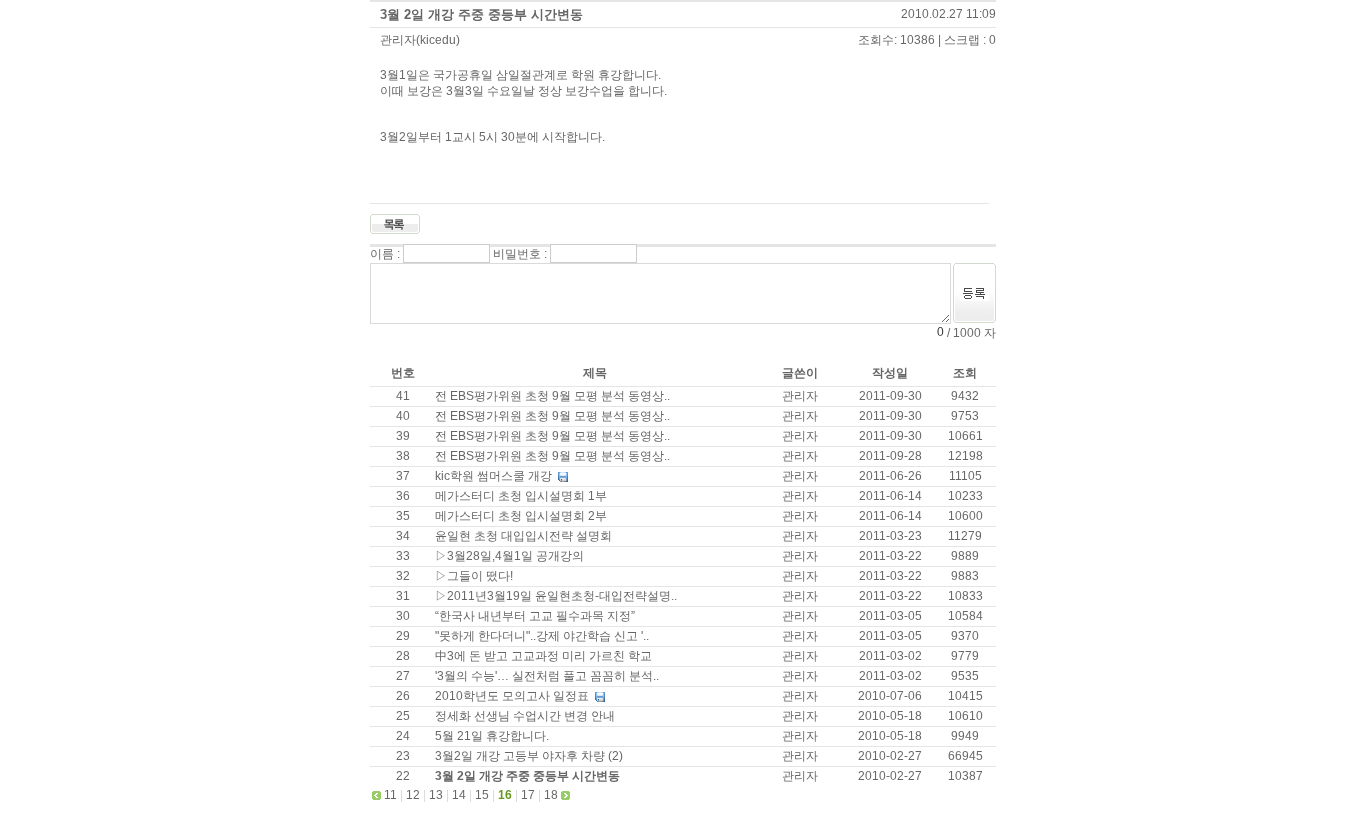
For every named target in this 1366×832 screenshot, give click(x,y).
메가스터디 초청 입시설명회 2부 (521, 516)
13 (436, 795)
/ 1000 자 (970, 332)
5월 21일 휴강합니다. (492, 736)
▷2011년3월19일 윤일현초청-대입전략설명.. (556, 596)
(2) (615, 756)
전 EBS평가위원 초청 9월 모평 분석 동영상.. (552, 396)
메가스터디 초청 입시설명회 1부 (521, 496)
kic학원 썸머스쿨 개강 (495, 476)
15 (482, 795)
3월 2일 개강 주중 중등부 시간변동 (481, 14)
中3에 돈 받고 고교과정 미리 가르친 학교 (543, 656)
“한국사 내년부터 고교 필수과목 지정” (535, 616)
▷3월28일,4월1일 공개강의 (509, 556)
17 (528, 795)
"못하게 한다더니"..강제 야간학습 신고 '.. (542, 636)
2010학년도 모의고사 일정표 (513, 696)
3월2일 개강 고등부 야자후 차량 (521, 756)
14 (459, 795)
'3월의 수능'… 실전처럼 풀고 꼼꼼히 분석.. (547, 676)
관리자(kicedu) (420, 40)
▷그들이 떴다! (474, 576)
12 (413, 795)
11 (390, 795)
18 (551, 795)
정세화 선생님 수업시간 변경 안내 (525, 716)
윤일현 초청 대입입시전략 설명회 (523, 536)
